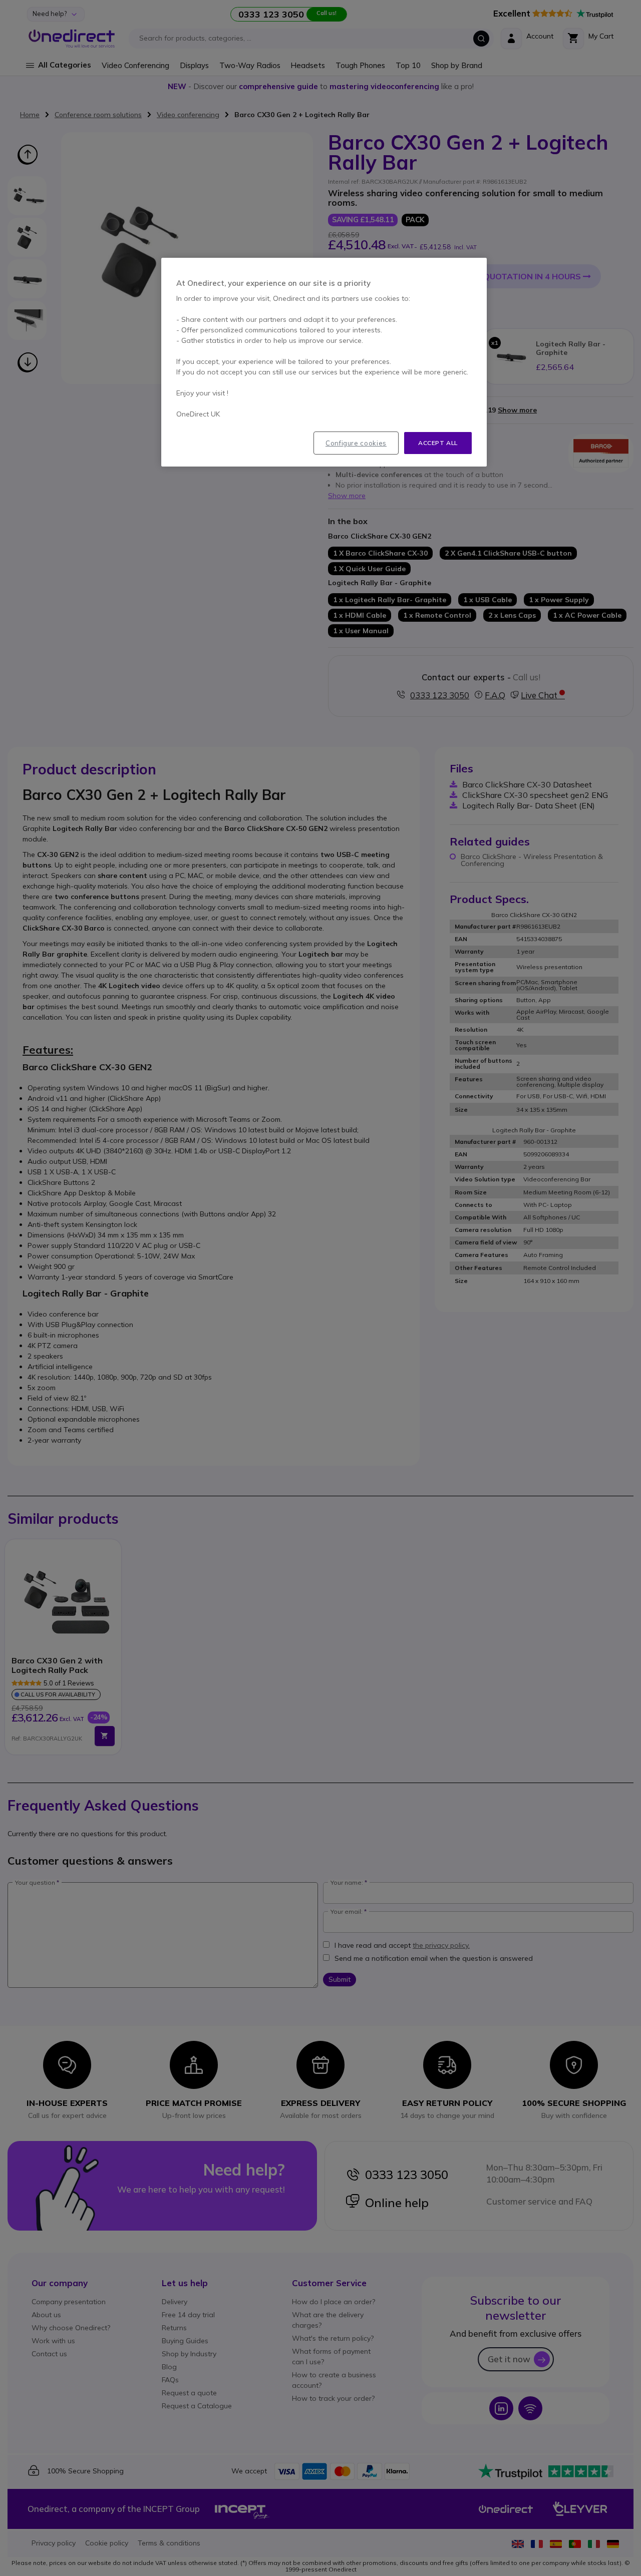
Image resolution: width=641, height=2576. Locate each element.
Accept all (438, 443)
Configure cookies (356, 443)
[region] (324, 362)
